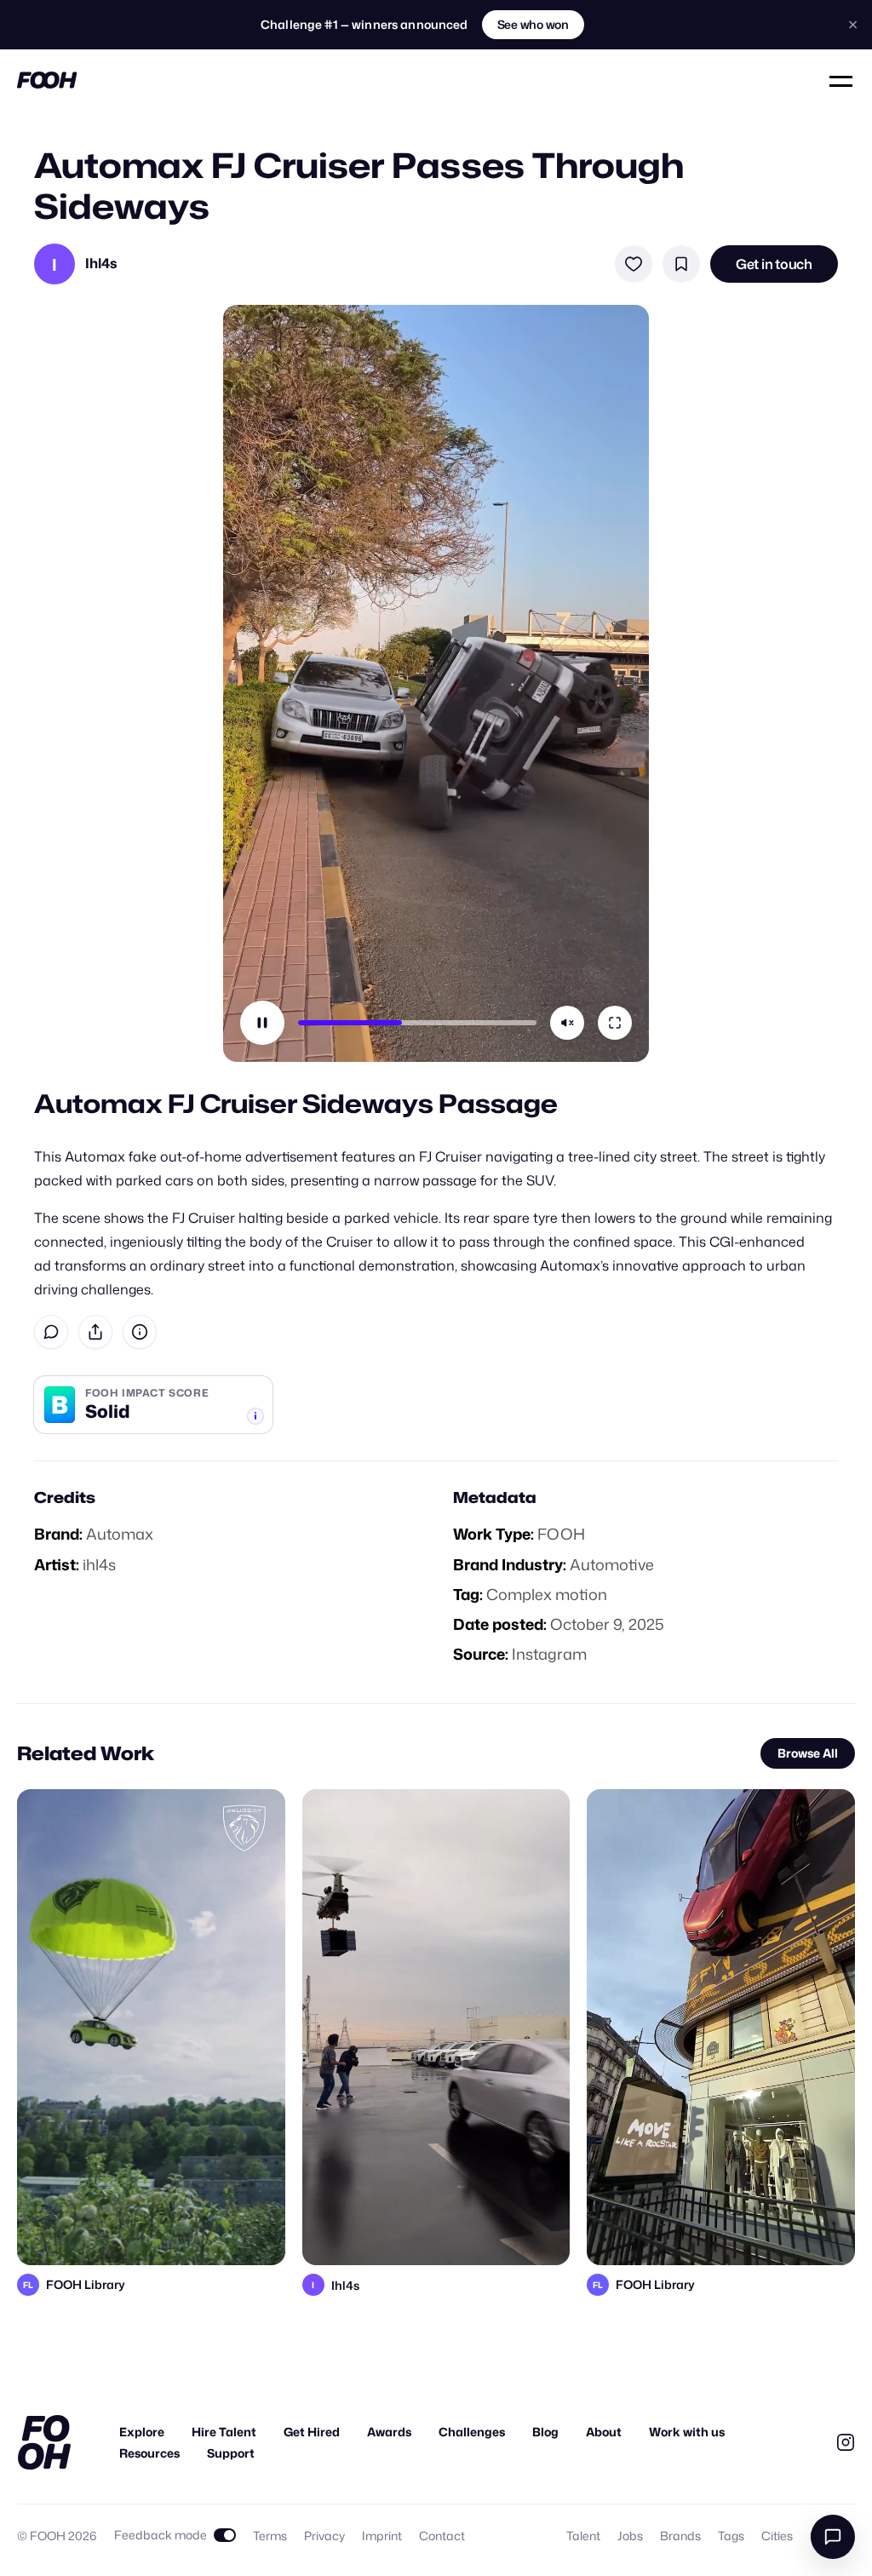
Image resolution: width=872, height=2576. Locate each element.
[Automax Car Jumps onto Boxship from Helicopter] (436, 2027)
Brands (680, 2536)
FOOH (561, 1534)
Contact (442, 2536)
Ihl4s (101, 264)
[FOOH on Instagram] (846, 2442)
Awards (389, 2432)
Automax (120, 1534)
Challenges (472, 2432)
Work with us (687, 2432)
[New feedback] (833, 2537)
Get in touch (774, 264)
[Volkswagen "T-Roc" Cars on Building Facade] (721, 2027)
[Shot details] (140, 1332)
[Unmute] (567, 1023)
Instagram (549, 1654)
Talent (583, 2536)
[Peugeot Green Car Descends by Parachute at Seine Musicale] (151, 2027)
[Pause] (262, 1023)
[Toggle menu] (842, 80)
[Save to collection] (681, 264)
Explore (142, 2432)
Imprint (382, 2536)
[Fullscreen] (615, 1023)
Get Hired (312, 2432)
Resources (149, 2453)
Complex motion (547, 1594)
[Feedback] (51, 1332)
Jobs (630, 2536)
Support (231, 2453)
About (604, 2432)
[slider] (417, 1023)
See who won (533, 24)
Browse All (808, 1753)
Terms (270, 2536)
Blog (545, 2432)
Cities (777, 2536)
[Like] (634, 264)
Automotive (612, 1564)
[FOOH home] (47, 80)
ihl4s (99, 1564)
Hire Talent (224, 2432)
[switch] (175, 2535)
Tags (731, 2536)
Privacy (324, 2536)
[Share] (95, 1332)
